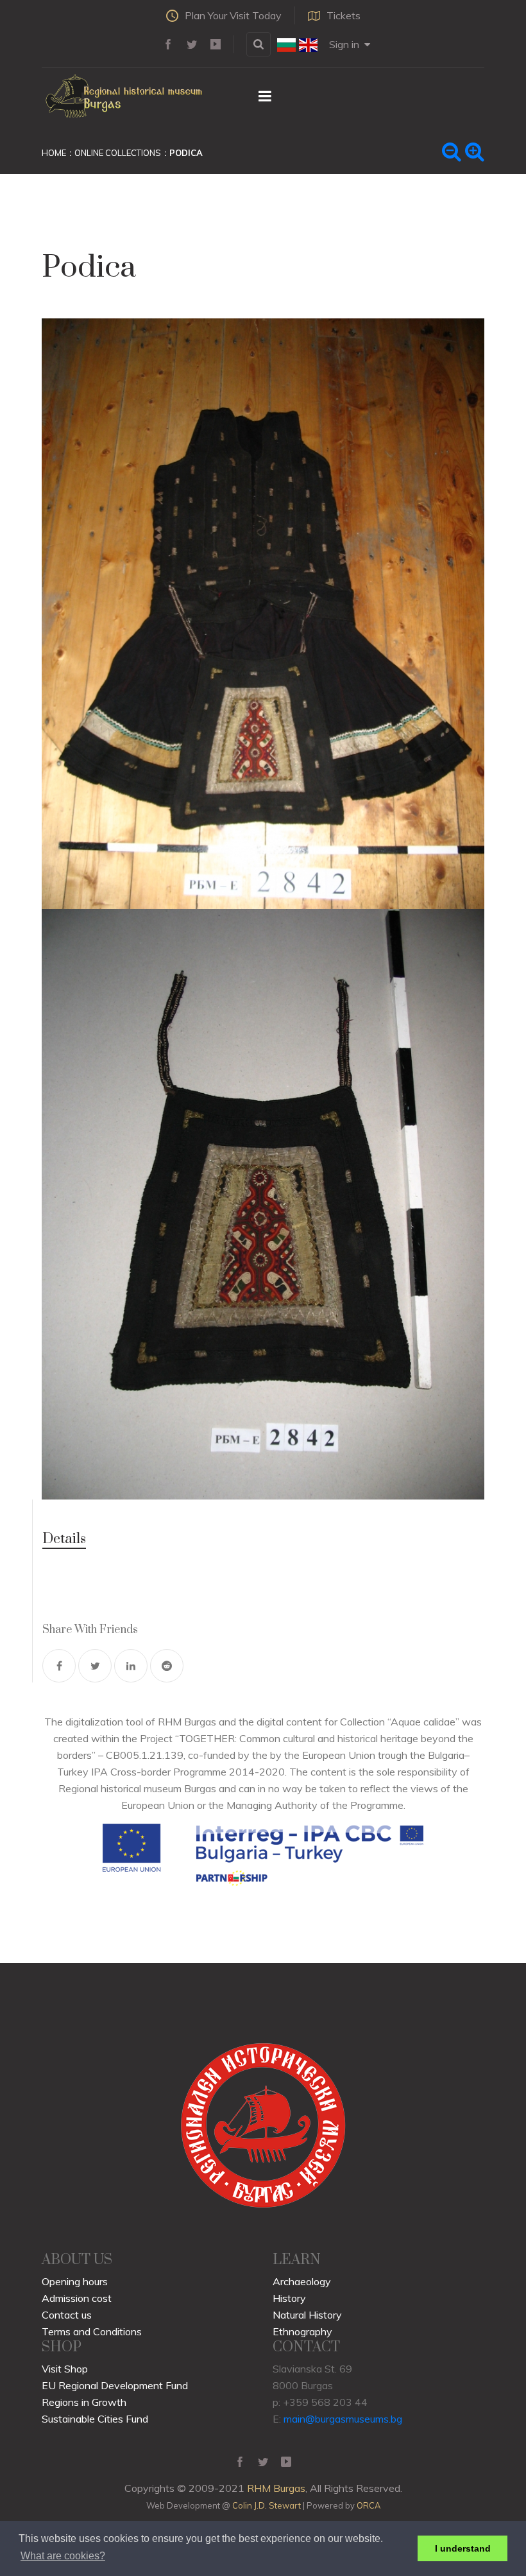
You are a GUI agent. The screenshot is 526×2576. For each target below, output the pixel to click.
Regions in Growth (84, 2402)
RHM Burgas (276, 2488)
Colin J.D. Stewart (267, 2505)
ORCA (369, 2505)
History (289, 2298)
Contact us (67, 2315)
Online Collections (118, 153)
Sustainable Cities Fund (95, 2419)
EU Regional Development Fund (115, 2385)
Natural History (307, 2315)
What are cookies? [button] (63, 2556)
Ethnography (302, 2331)
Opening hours (75, 2281)
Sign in (344, 44)
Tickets (344, 15)
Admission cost (77, 2298)
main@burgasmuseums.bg (343, 2419)
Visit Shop (65, 2369)
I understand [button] (463, 2548)
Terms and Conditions (92, 2331)
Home (54, 153)
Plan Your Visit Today (233, 15)
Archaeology (302, 2281)
